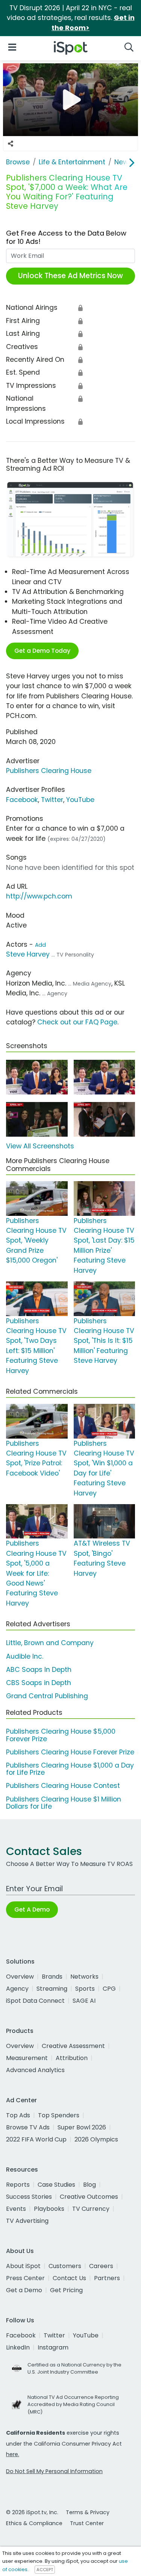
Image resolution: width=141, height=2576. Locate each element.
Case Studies (56, 2185)
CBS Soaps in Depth (39, 1683)
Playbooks (49, 2209)
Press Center (25, 2278)
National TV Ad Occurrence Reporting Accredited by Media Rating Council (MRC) (73, 2404)
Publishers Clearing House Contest (63, 1786)
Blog (89, 2185)
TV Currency (91, 2209)
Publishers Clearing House (49, 771)
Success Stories (29, 2197)
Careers (101, 2266)
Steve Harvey (28, 954)
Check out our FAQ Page (77, 1022)
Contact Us (69, 2278)
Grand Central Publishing (47, 1696)
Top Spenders (59, 2115)
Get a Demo (24, 2290)
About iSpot (23, 2266)
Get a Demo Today (42, 651)
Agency (17, 1989)
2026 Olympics (96, 2139)
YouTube (80, 800)
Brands (52, 1977)
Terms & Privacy (88, 2512)
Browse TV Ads (28, 2127)
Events (16, 2209)
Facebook (22, 800)
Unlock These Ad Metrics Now (70, 276)
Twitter (52, 800)
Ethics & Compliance (34, 2523)
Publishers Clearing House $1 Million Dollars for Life (64, 1803)
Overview (20, 1977)
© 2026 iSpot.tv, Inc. (32, 2512)
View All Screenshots (40, 1146)
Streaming (52, 1989)
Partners (107, 2278)
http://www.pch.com (39, 896)
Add (40, 945)
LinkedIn (18, 2347)
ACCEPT (45, 2570)
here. (13, 2454)
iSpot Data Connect (35, 2001)
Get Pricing (66, 2290)
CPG (109, 1989)
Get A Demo (32, 1909)
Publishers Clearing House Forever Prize (70, 1752)
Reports (18, 2185)
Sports (85, 1989)
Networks (84, 1977)
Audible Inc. (25, 1656)
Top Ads (18, 2115)
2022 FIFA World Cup (36, 2139)
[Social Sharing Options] (11, 144)
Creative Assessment (73, 2046)
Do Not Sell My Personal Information (54, 2471)
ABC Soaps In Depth (39, 1670)
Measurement (27, 2058)
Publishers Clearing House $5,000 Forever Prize (61, 1735)
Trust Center (87, 2523)
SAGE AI (84, 2001)
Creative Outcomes (89, 2197)
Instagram (53, 2347)
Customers (65, 2266)
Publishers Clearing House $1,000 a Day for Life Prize (70, 1769)
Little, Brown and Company (50, 1643)
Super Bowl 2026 (82, 2127)
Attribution (72, 2058)
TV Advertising (27, 2221)
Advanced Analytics (35, 2070)
